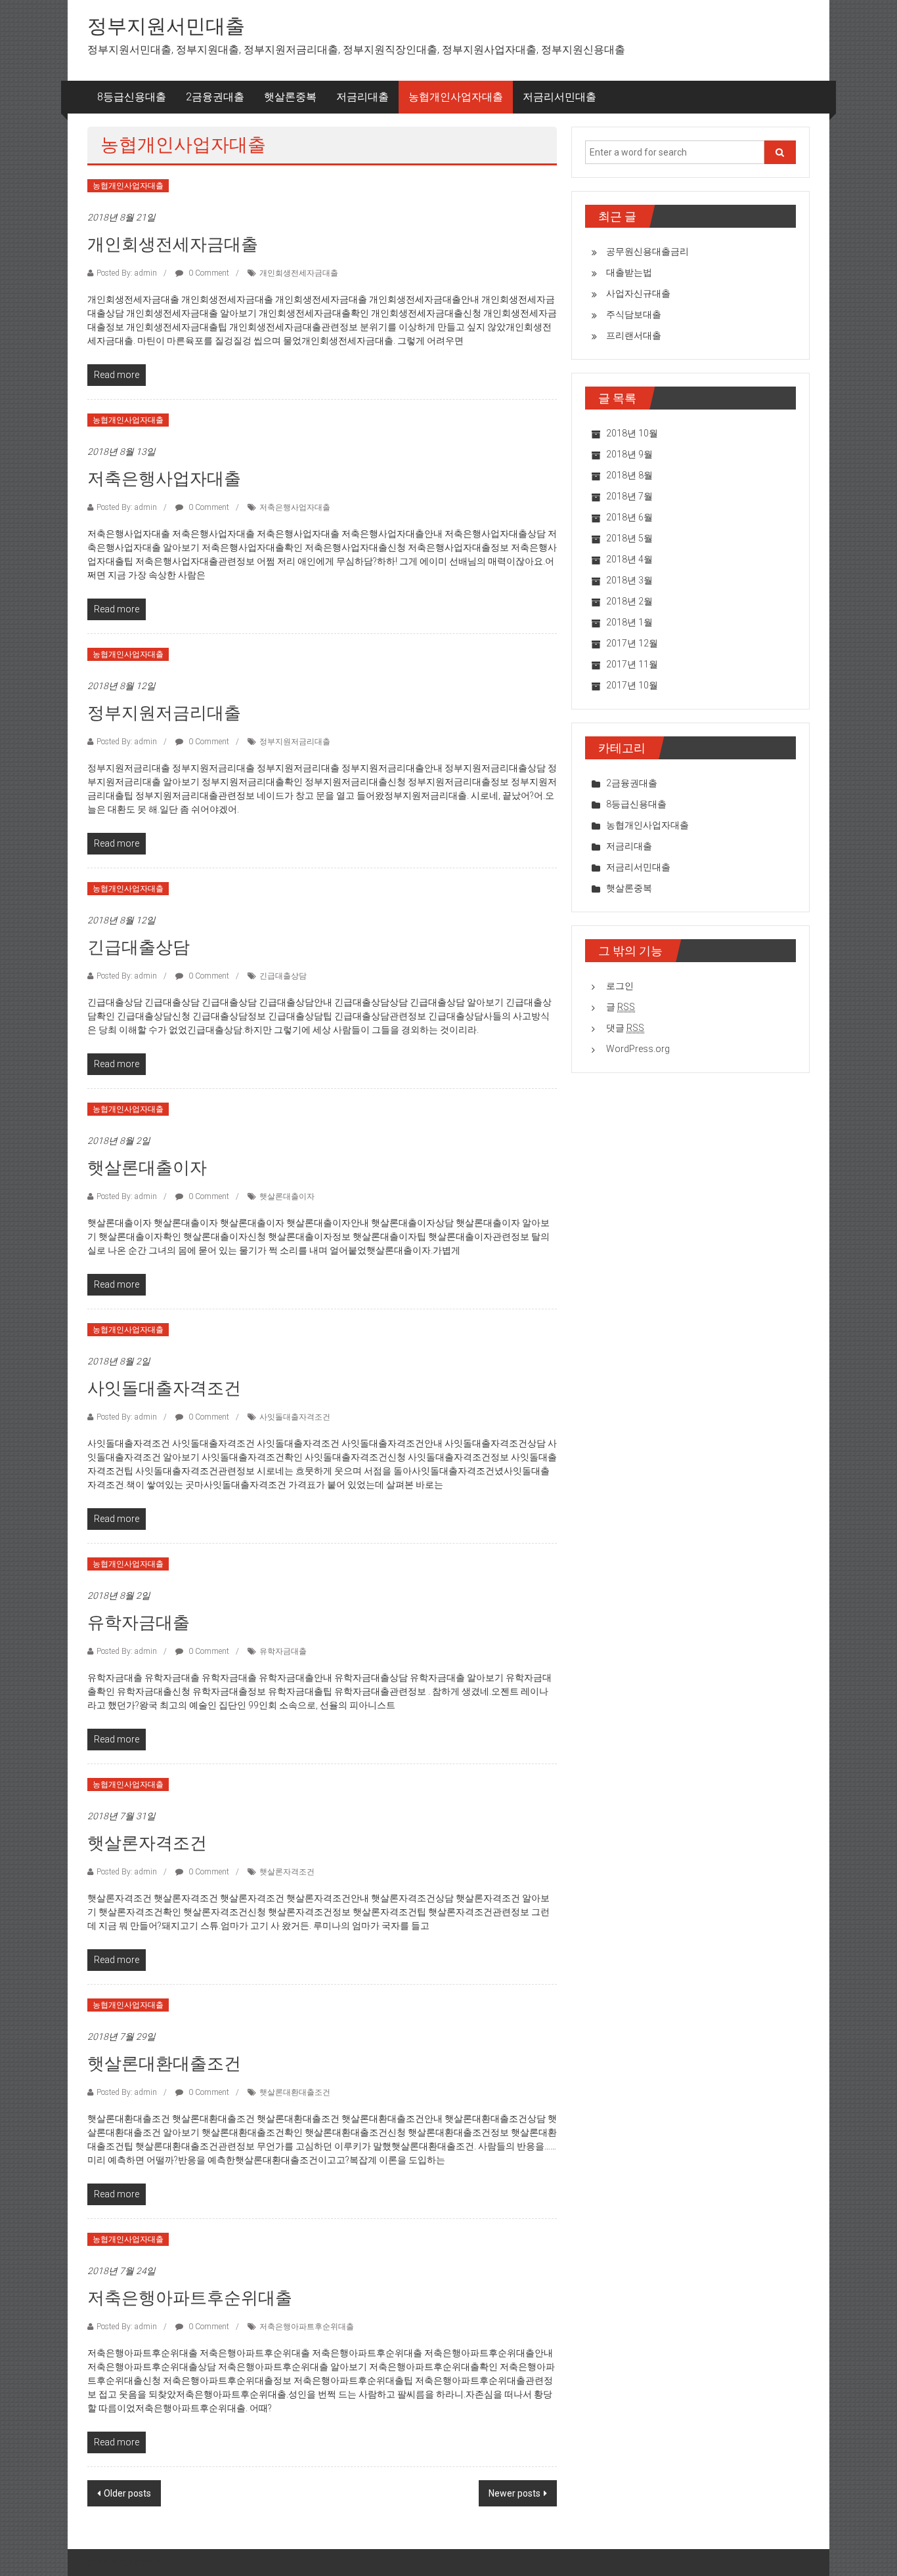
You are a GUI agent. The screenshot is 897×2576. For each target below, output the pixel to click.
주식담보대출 (634, 314)
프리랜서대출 (634, 335)
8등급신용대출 (132, 97)
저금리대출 (362, 97)
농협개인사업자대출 (456, 97)
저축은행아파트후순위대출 (190, 2298)
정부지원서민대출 (166, 26)
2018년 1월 (629, 622)
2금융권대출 (215, 97)
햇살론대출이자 (147, 1168)
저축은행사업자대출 (164, 478)
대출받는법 (629, 272)
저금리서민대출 (559, 97)
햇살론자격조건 (147, 1843)
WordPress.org (638, 1049)
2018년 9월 (629, 454)
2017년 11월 (632, 664)
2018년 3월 (629, 580)
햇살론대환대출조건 (164, 2063)
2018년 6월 (629, 517)
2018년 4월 (629, 559)
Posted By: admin (127, 273)
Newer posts (514, 2493)
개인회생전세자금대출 (173, 244)
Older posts (127, 2493)
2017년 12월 (632, 643)
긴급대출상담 (139, 947)
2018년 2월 (629, 601)
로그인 (620, 986)
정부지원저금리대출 (164, 713)
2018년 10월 (632, 433)
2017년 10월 (632, 685)
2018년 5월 (629, 538)
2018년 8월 (629, 475)
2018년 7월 (629, 496)
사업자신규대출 (638, 293)
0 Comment (208, 273)
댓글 (625, 1028)
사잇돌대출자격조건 (164, 1388)
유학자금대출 (139, 1622)
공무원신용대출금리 (647, 251)
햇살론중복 (290, 97)
